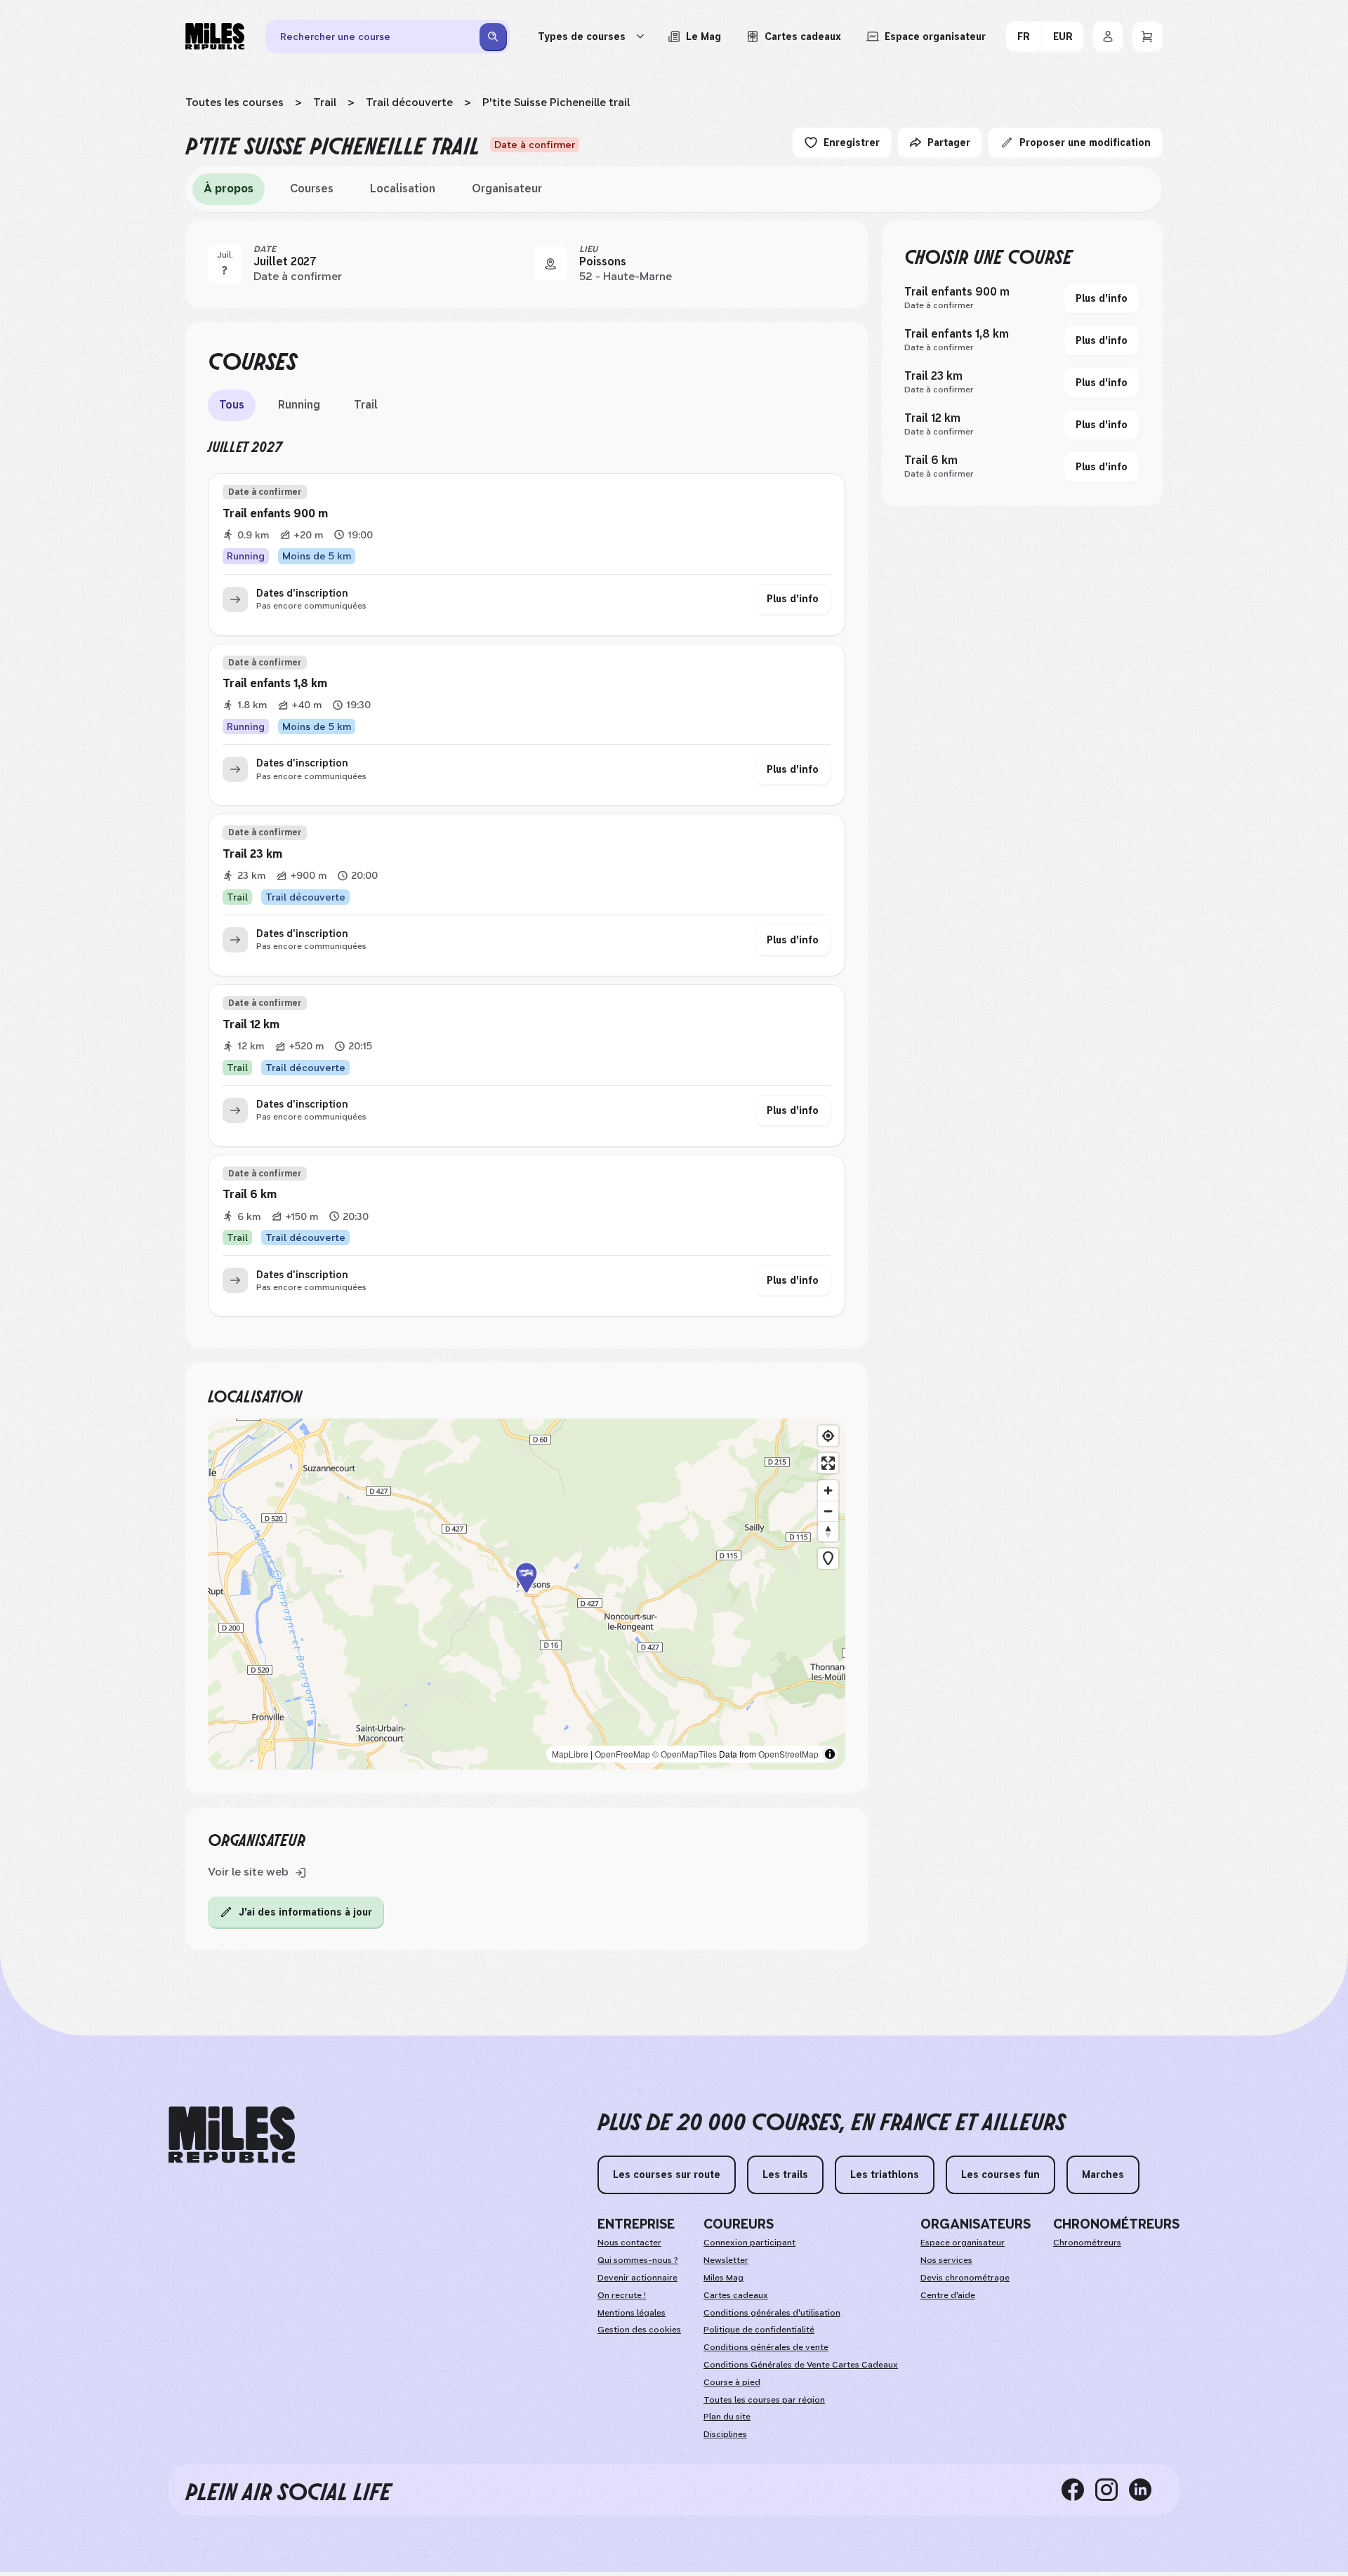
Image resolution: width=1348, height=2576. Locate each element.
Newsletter (726, 2260)
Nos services (946, 2260)
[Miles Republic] (215, 36)
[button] (527, 1594)
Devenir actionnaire (637, 2278)
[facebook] (1078, 2490)
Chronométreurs (1087, 2243)
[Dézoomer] (828, 1511)
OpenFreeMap (622, 1754)
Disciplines (725, 2434)
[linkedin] (1146, 2490)
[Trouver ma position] (828, 1436)
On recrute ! (622, 2295)
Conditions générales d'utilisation (772, 2313)
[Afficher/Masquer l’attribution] (830, 1754)
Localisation (403, 188)
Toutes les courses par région (764, 2400)
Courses (312, 188)
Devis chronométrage (965, 2278)
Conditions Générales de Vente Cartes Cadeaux (801, 2365)
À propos (229, 188)
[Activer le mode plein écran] (828, 1463)
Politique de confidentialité (759, 2330)
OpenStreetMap (788, 1754)
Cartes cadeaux (736, 2295)
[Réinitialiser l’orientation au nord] (828, 1531)
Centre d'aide (948, 2295)
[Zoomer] (828, 1491)
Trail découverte (409, 102)
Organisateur (507, 188)
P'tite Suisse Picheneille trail (556, 102)
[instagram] (1112, 2490)
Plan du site (727, 2417)
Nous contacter (629, 2243)
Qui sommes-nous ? (638, 2260)
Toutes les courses (234, 102)
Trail (325, 102)
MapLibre (570, 1754)
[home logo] (232, 2135)
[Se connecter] (1108, 36)
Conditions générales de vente (766, 2347)
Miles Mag (723, 2278)
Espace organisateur (963, 2243)
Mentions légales (632, 2313)
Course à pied (732, 2382)
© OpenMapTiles (685, 1754)
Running (299, 405)
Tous (232, 405)
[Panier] (1147, 36)
